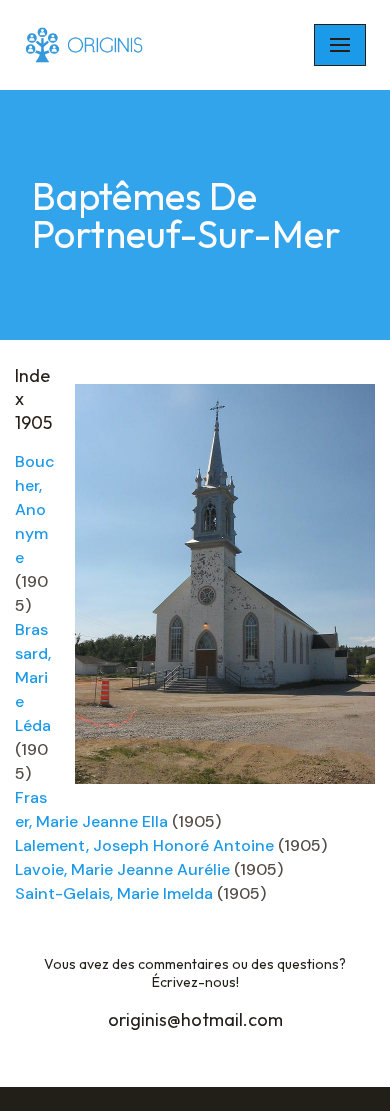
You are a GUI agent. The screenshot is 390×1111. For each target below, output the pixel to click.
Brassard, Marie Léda (33, 677)
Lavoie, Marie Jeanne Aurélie (122, 869)
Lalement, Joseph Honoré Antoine (144, 845)
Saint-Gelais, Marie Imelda (114, 893)
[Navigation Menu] (340, 45)
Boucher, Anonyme (35, 509)
